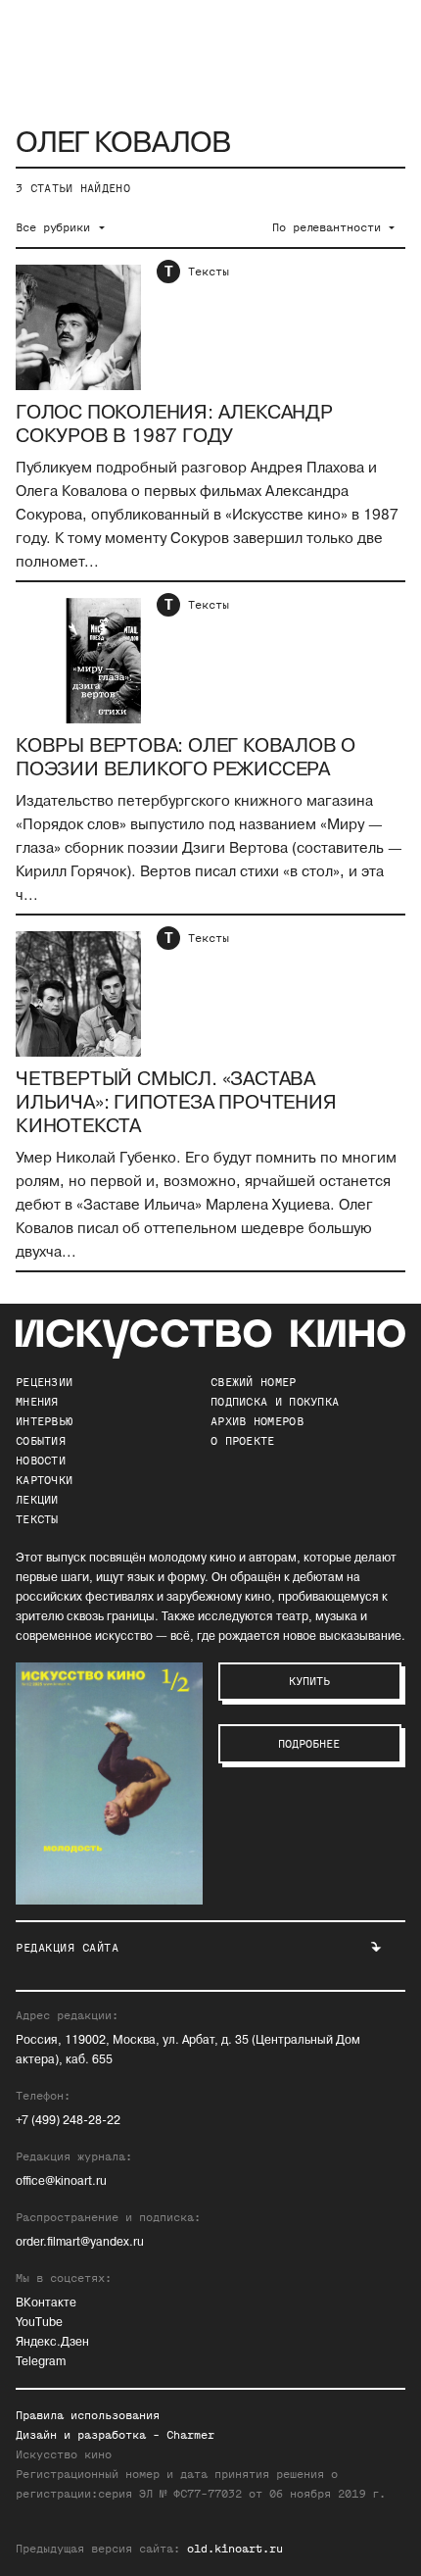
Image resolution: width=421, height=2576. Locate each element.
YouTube (39, 2323)
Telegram (41, 2362)
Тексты (209, 272)
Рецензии (44, 1382)
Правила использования (88, 2415)
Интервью (44, 1421)
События (41, 1441)
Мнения (37, 1402)
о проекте (243, 1441)
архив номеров (257, 1421)
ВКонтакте (46, 2303)
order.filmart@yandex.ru (80, 2242)
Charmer (190, 2435)
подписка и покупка (275, 1402)
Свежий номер (254, 1382)
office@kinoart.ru (61, 2181)
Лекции (37, 1500)
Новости (41, 1461)
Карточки (44, 1480)
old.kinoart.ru (235, 2549)
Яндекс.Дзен (52, 2342)
